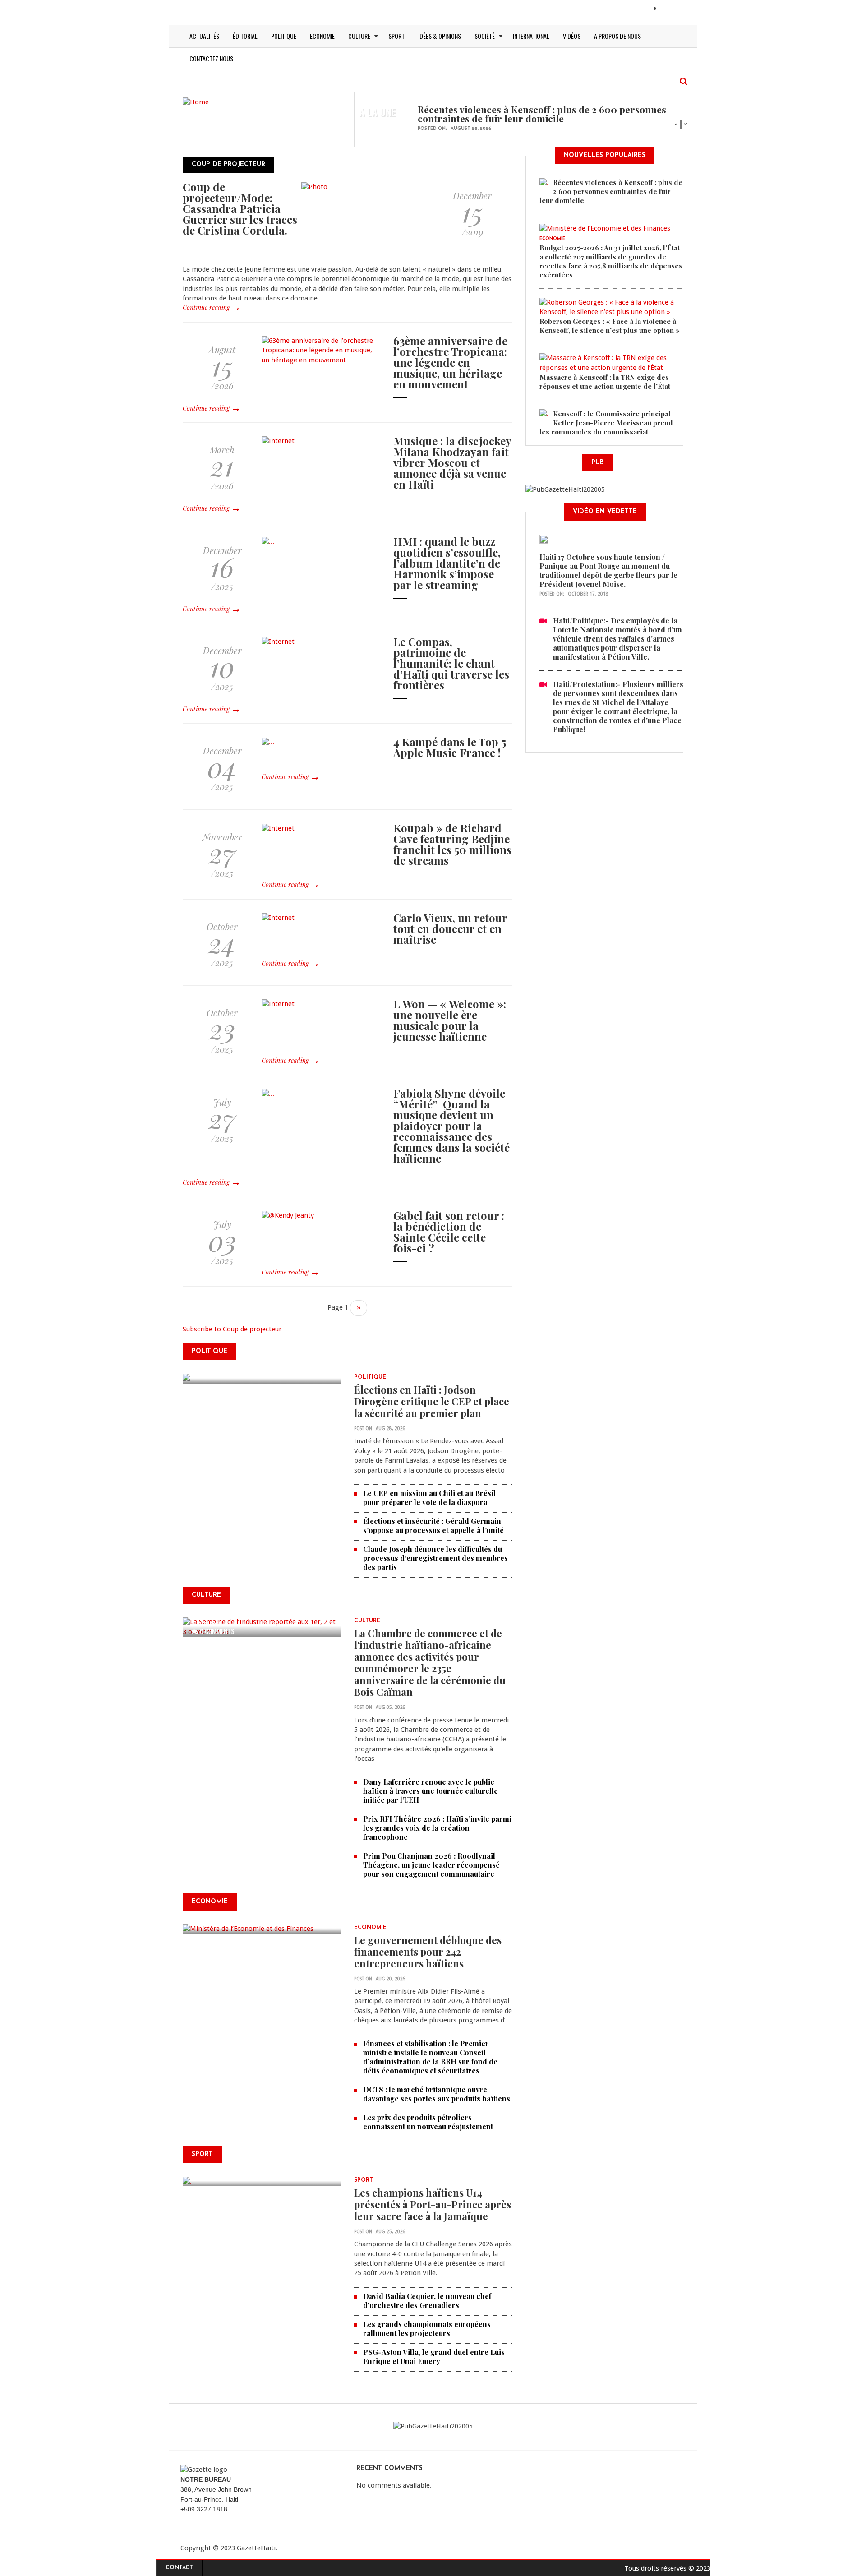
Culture (359, 36)
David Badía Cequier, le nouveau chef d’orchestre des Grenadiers (427, 2301)
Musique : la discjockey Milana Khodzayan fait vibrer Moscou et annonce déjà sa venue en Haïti (452, 462)
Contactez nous (211, 58)
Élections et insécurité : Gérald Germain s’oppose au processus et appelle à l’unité (433, 1526)
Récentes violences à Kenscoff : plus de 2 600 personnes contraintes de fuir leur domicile (542, 114)
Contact (179, 2568)
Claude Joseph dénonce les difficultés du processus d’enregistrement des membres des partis (435, 1558)
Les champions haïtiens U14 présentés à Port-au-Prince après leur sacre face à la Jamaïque (433, 2204)
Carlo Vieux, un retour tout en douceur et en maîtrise (450, 928)
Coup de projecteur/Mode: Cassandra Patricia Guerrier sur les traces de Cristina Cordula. (240, 208)
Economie (322, 36)
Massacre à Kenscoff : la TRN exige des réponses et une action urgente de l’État (605, 382)
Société (485, 36)
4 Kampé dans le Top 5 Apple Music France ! (450, 747)
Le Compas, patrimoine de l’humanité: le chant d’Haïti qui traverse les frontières (451, 663)
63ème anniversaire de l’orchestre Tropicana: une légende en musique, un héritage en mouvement (450, 362)
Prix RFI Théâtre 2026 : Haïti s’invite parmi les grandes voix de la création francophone (437, 1828)
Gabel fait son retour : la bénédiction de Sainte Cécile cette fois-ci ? (449, 1232)
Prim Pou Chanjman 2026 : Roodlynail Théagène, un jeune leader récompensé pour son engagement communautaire (431, 1865)
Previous (676, 124)
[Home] (196, 102)
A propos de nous (617, 36)
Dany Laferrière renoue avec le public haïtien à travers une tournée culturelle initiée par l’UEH (431, 1791)
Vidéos (572, 36)
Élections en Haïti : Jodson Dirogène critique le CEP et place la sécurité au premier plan (432, 1401)
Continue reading (206, 307)
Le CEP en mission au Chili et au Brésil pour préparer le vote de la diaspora (429, 1498)
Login (671, 9)
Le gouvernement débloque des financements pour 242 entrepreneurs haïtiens (428, 1952)
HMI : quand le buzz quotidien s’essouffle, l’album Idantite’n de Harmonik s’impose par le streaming (447, 563)
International (531, 36)
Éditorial (245, 36)
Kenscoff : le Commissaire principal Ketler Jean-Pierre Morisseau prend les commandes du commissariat (606, 423)
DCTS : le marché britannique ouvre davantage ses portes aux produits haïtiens (437, 2094)
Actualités (204, 36)
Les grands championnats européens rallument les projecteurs (427, 2329)
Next (686, 124)
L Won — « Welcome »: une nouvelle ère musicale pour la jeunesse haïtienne (450, 1020)
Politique (284, 36)
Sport (396, 36)
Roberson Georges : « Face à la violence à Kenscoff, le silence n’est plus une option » (610, 326)
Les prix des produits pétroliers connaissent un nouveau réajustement (428, 2122)
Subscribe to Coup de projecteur (232, 1329)
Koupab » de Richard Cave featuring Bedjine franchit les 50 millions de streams (452, 844)
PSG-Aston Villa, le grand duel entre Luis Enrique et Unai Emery (434, 2357)
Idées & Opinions (440, 36)
